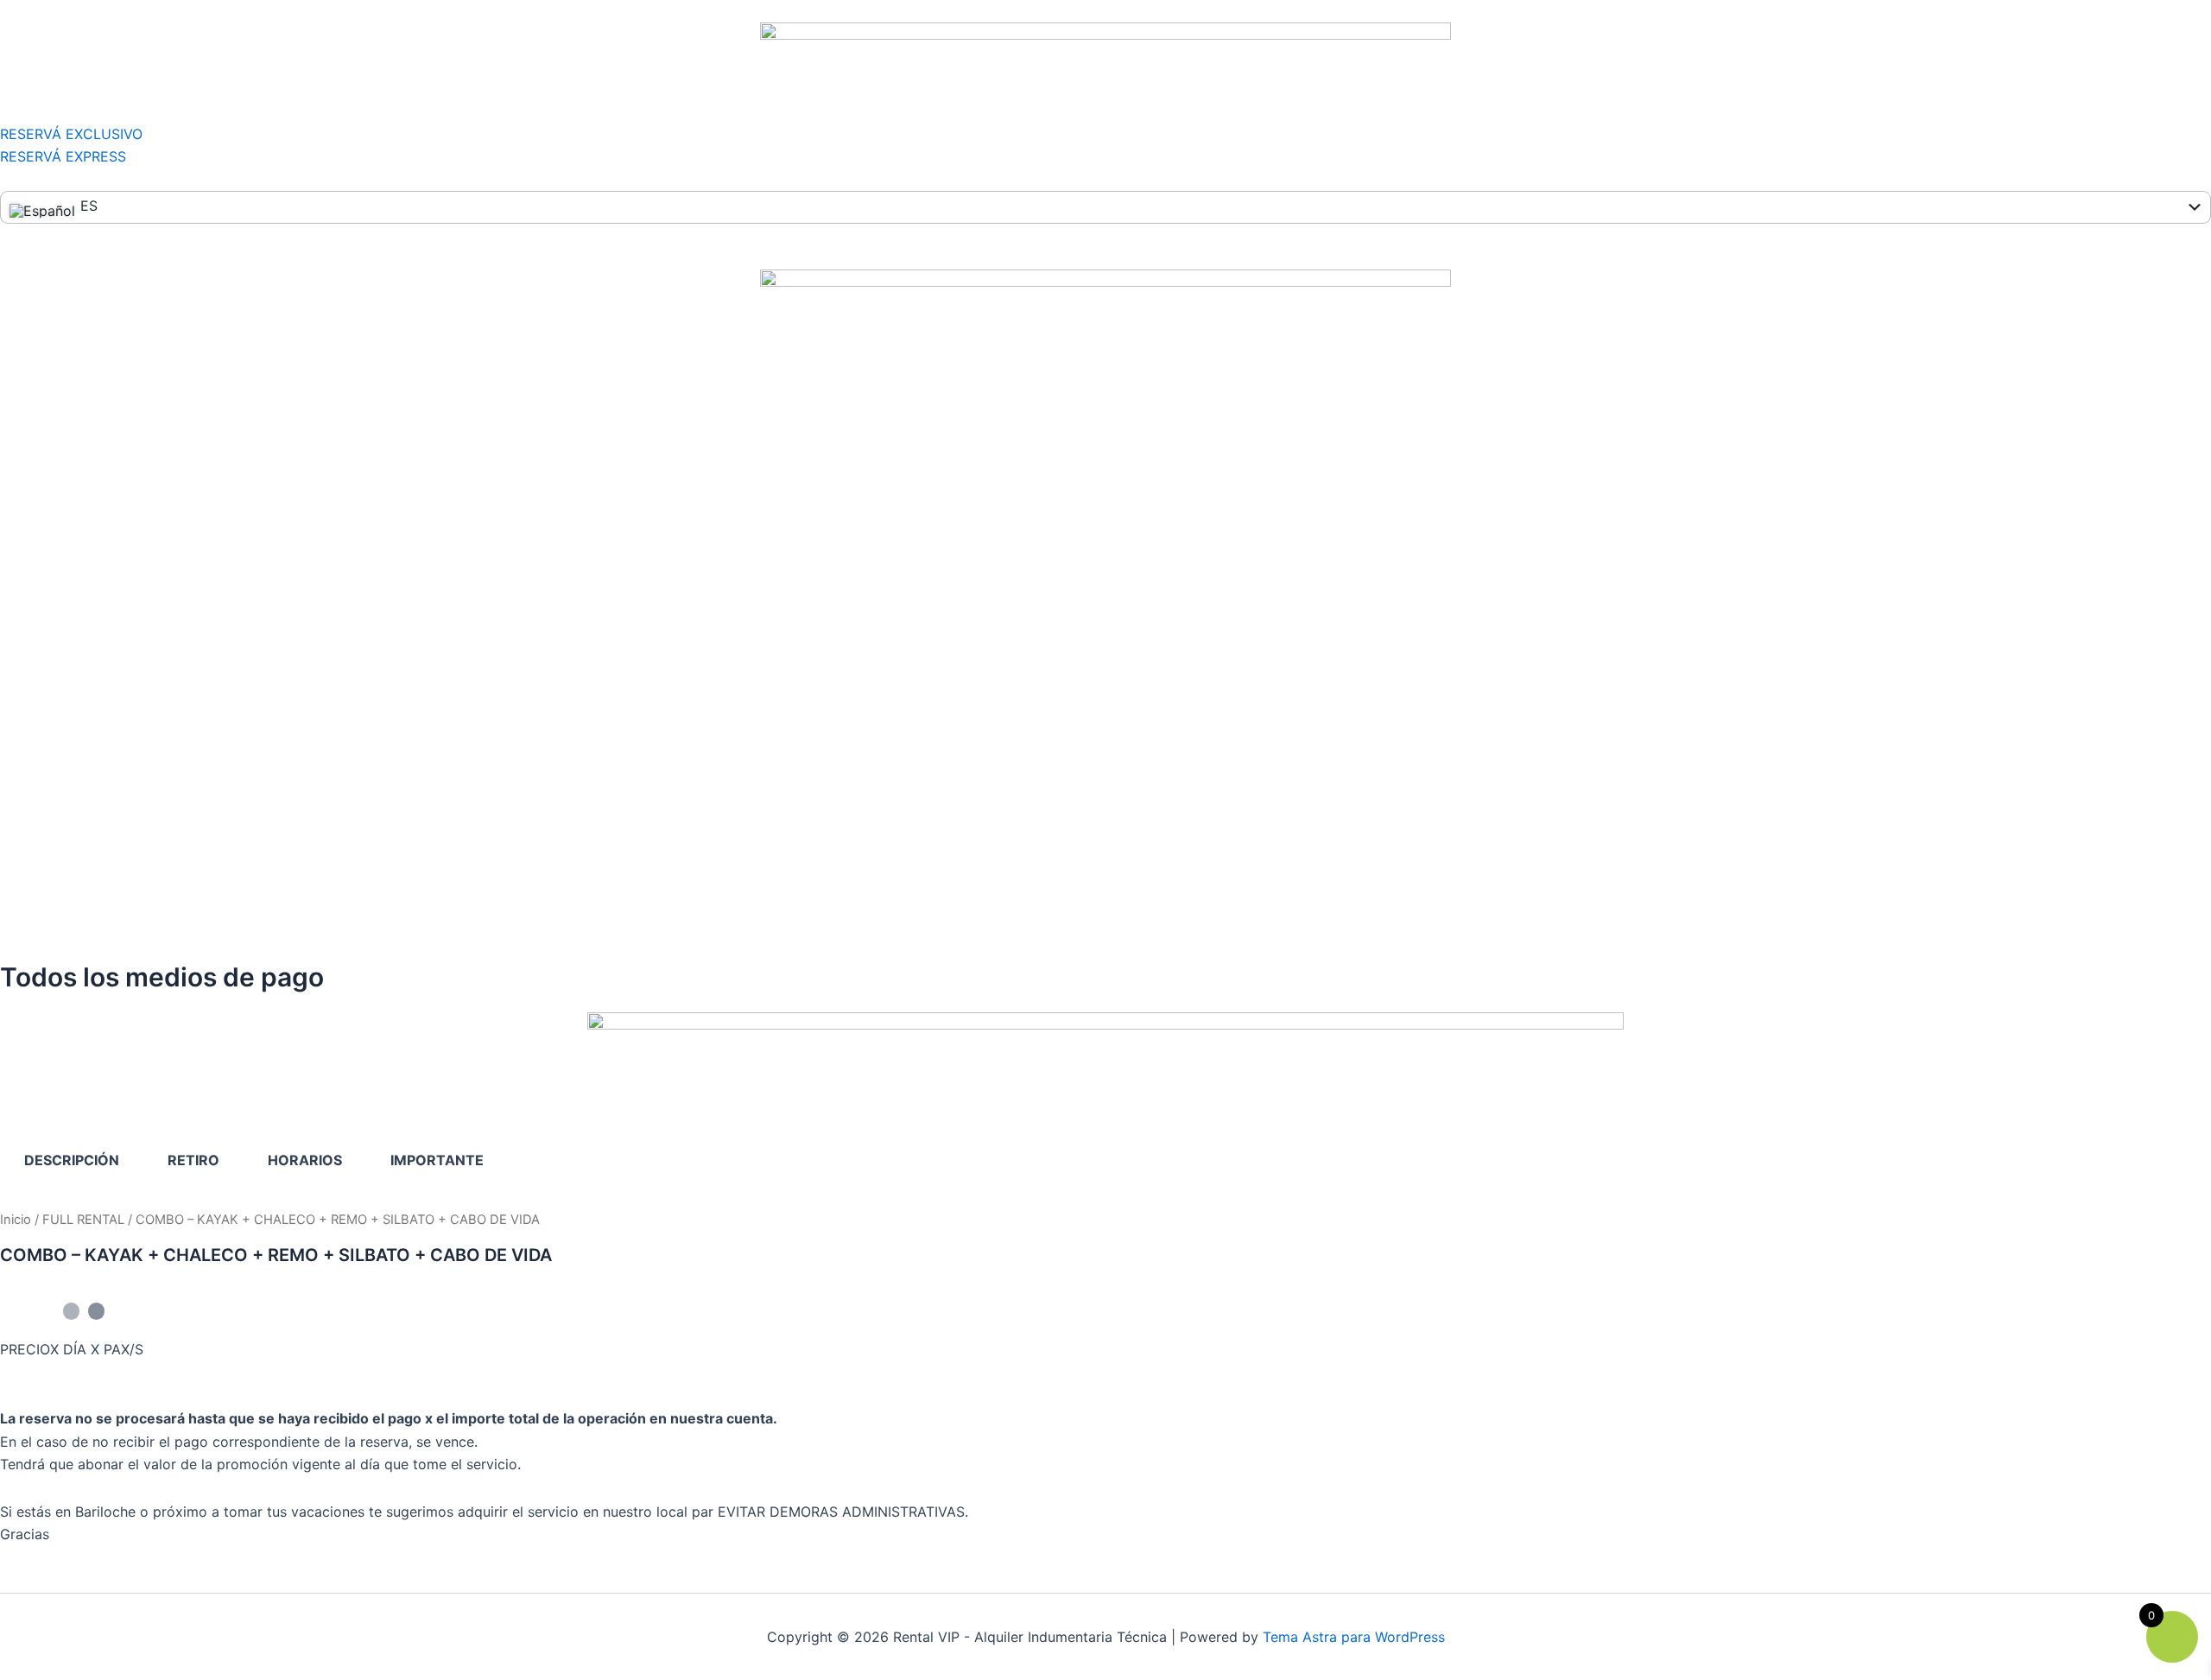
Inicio (16, 1220)
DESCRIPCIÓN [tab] (72, 1160)
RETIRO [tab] (193, 1160)
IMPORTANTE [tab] (437, 1160)
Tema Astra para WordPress (1354, 1637)
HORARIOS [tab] (305, 1160)
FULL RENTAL (83, 1220)
